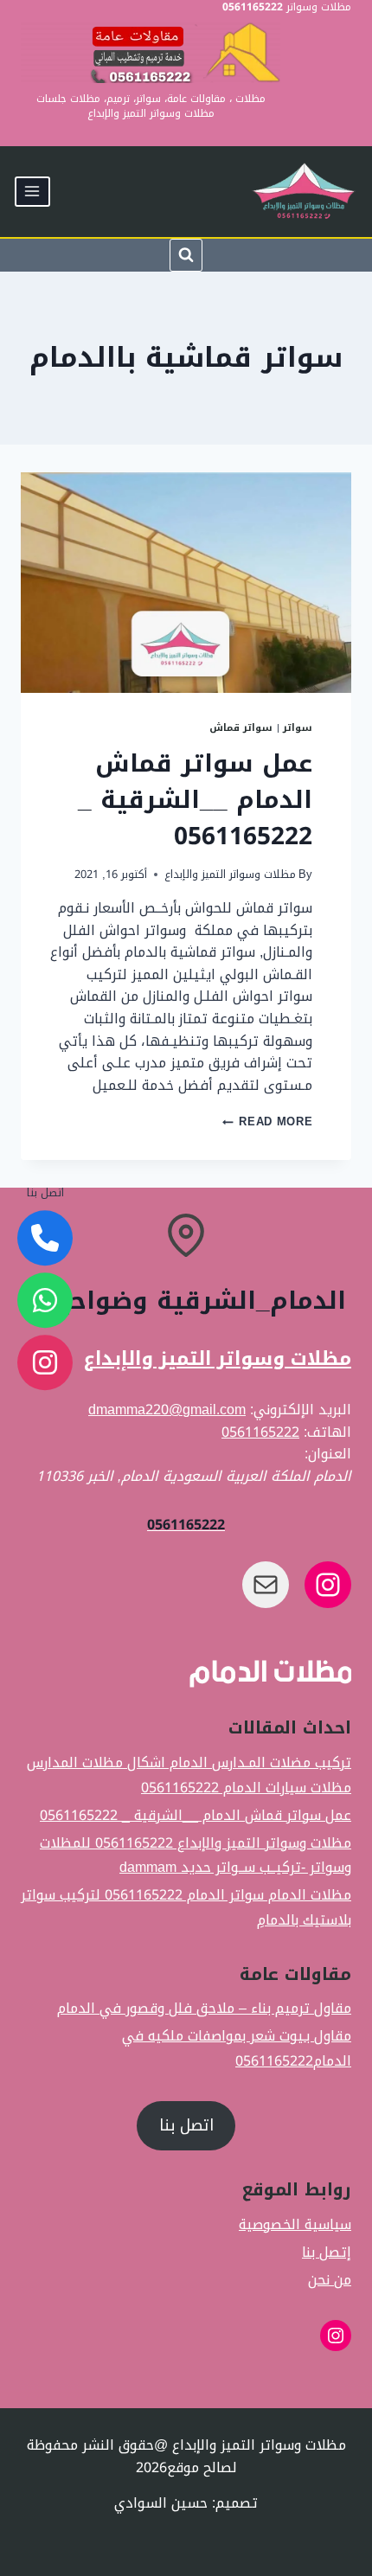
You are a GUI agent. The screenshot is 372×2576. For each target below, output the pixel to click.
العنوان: (328, 1454)
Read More (267, 1122)
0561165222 (260, 1432)
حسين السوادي (161, 2503)
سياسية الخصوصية (295, 2224)
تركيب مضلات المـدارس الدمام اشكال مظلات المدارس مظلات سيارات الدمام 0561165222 (189, 1775)
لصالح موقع (202, 2467)
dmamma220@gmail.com (167, 1410)
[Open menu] (32, 192)
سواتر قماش (241, 728)
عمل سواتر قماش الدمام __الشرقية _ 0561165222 (195, 800)
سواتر (298, 728)
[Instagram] (45, 1363)
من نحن (330, 2280)
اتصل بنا (186, 2125)
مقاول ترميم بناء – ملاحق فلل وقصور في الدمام (204, 2009)
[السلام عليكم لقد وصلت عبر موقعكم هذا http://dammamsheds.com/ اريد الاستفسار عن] (45, 1301)
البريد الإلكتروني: (301, 1410)
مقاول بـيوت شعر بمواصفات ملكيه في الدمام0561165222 (237, 2049)
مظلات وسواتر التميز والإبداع (230, 875)
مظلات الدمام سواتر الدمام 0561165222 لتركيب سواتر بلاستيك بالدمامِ (186, 1908)
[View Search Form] (186, 255)
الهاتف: (327, 1432)
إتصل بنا (327, 2252)
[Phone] (45, 1239)
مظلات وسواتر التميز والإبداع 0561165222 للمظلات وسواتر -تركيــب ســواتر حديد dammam (196, 1855)
